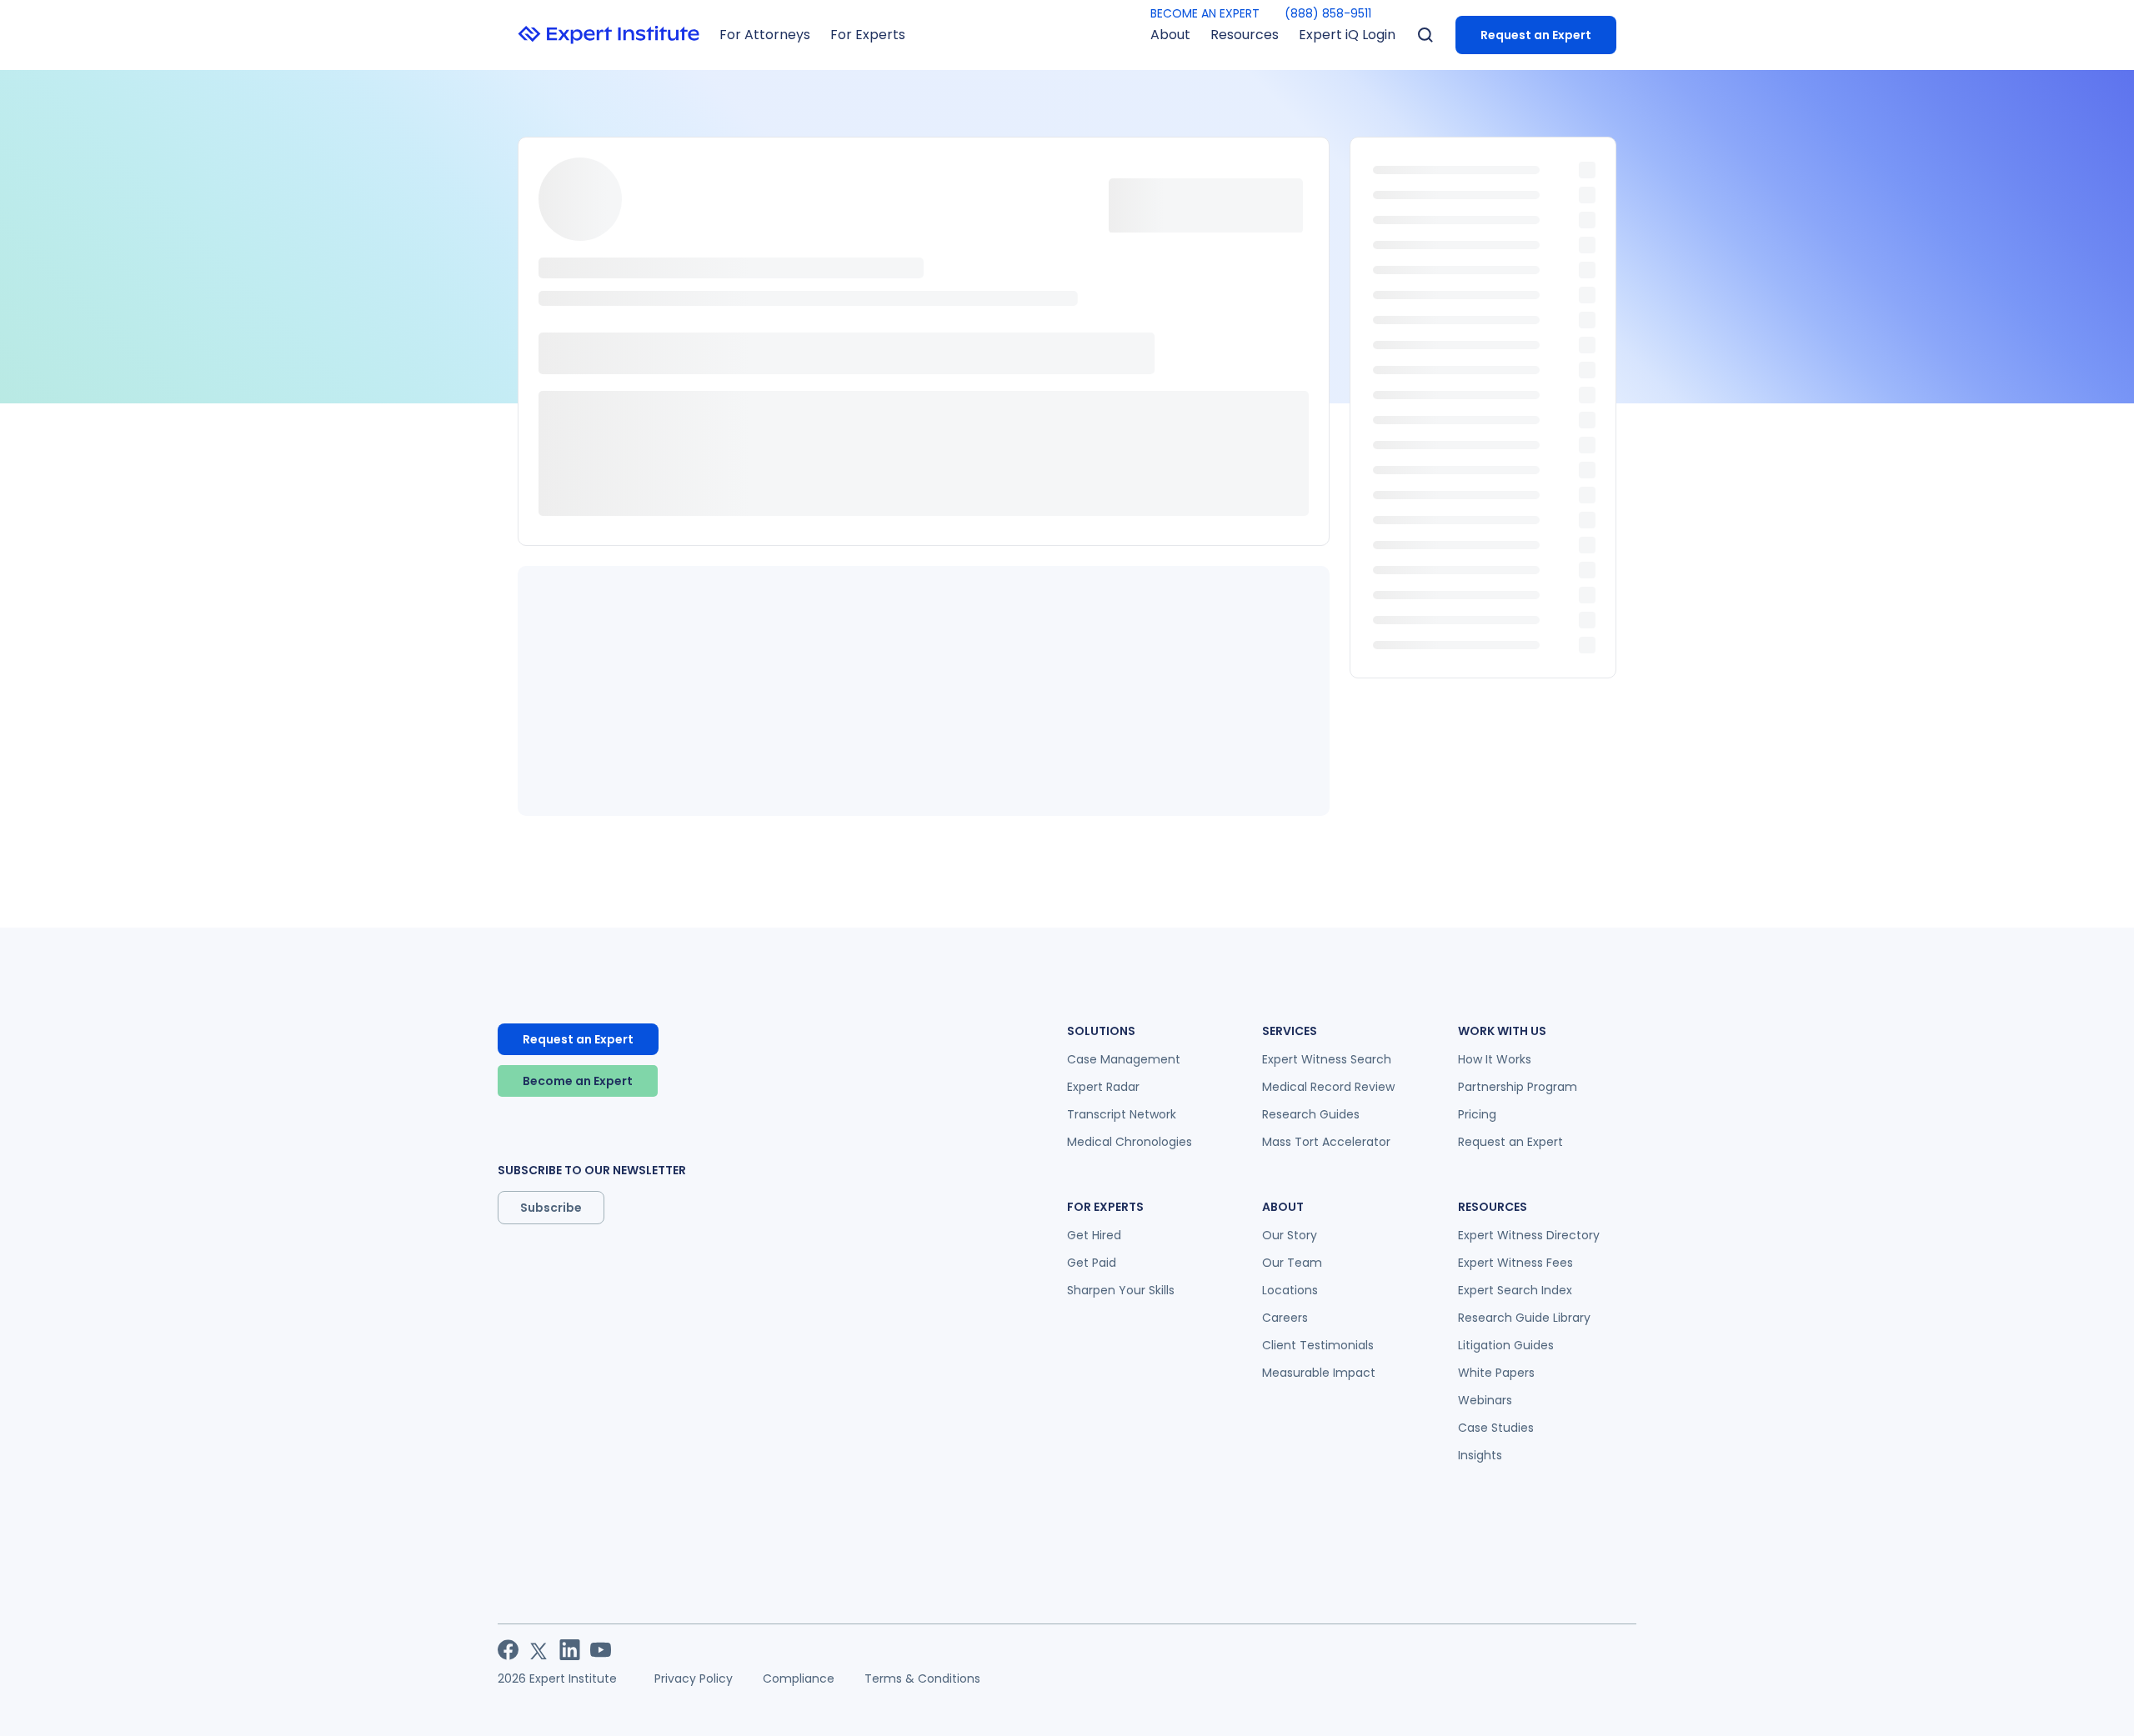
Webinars (1485, 1400)
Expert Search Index (1515, 1290)
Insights (1480, 1455)
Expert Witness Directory (1529, 1235)
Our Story (1290, 1235)
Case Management (1124, 1059)
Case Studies (1496, 1428)
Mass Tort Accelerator (1326, 1142)
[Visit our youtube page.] (601, 1650)
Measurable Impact (1319, 1373)
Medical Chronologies (1130, 1142)
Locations (1290, 1290)
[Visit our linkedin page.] (570, 1650)
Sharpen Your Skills (1121, 1290)
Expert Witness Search (1327, 1059)
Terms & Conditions (922, 1678)
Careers (1285, 1318)
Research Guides (1311, 1114)
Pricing (1477, 1114)
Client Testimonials (1318, 1345)
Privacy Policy (694, 1678)
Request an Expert (1536, 35)
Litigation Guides (1506, 1345)
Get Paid (1092, 1263)
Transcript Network (1122, 1114)
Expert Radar (1103, 1087)
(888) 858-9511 (1328, 13)
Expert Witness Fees (1515, 1263)
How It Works (1495, 1059)
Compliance (799, 1678)
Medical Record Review (1328, 1087)
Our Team (1292, 1263)
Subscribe (551, 1208)
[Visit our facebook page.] (508, 1650)
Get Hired (1094, 1235)
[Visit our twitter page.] (539, 1650)
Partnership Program (1518, 1087)
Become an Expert (578, 1081)
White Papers (1496, 1373)
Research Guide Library (1524, 1318)
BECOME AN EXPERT (1205, 13)
